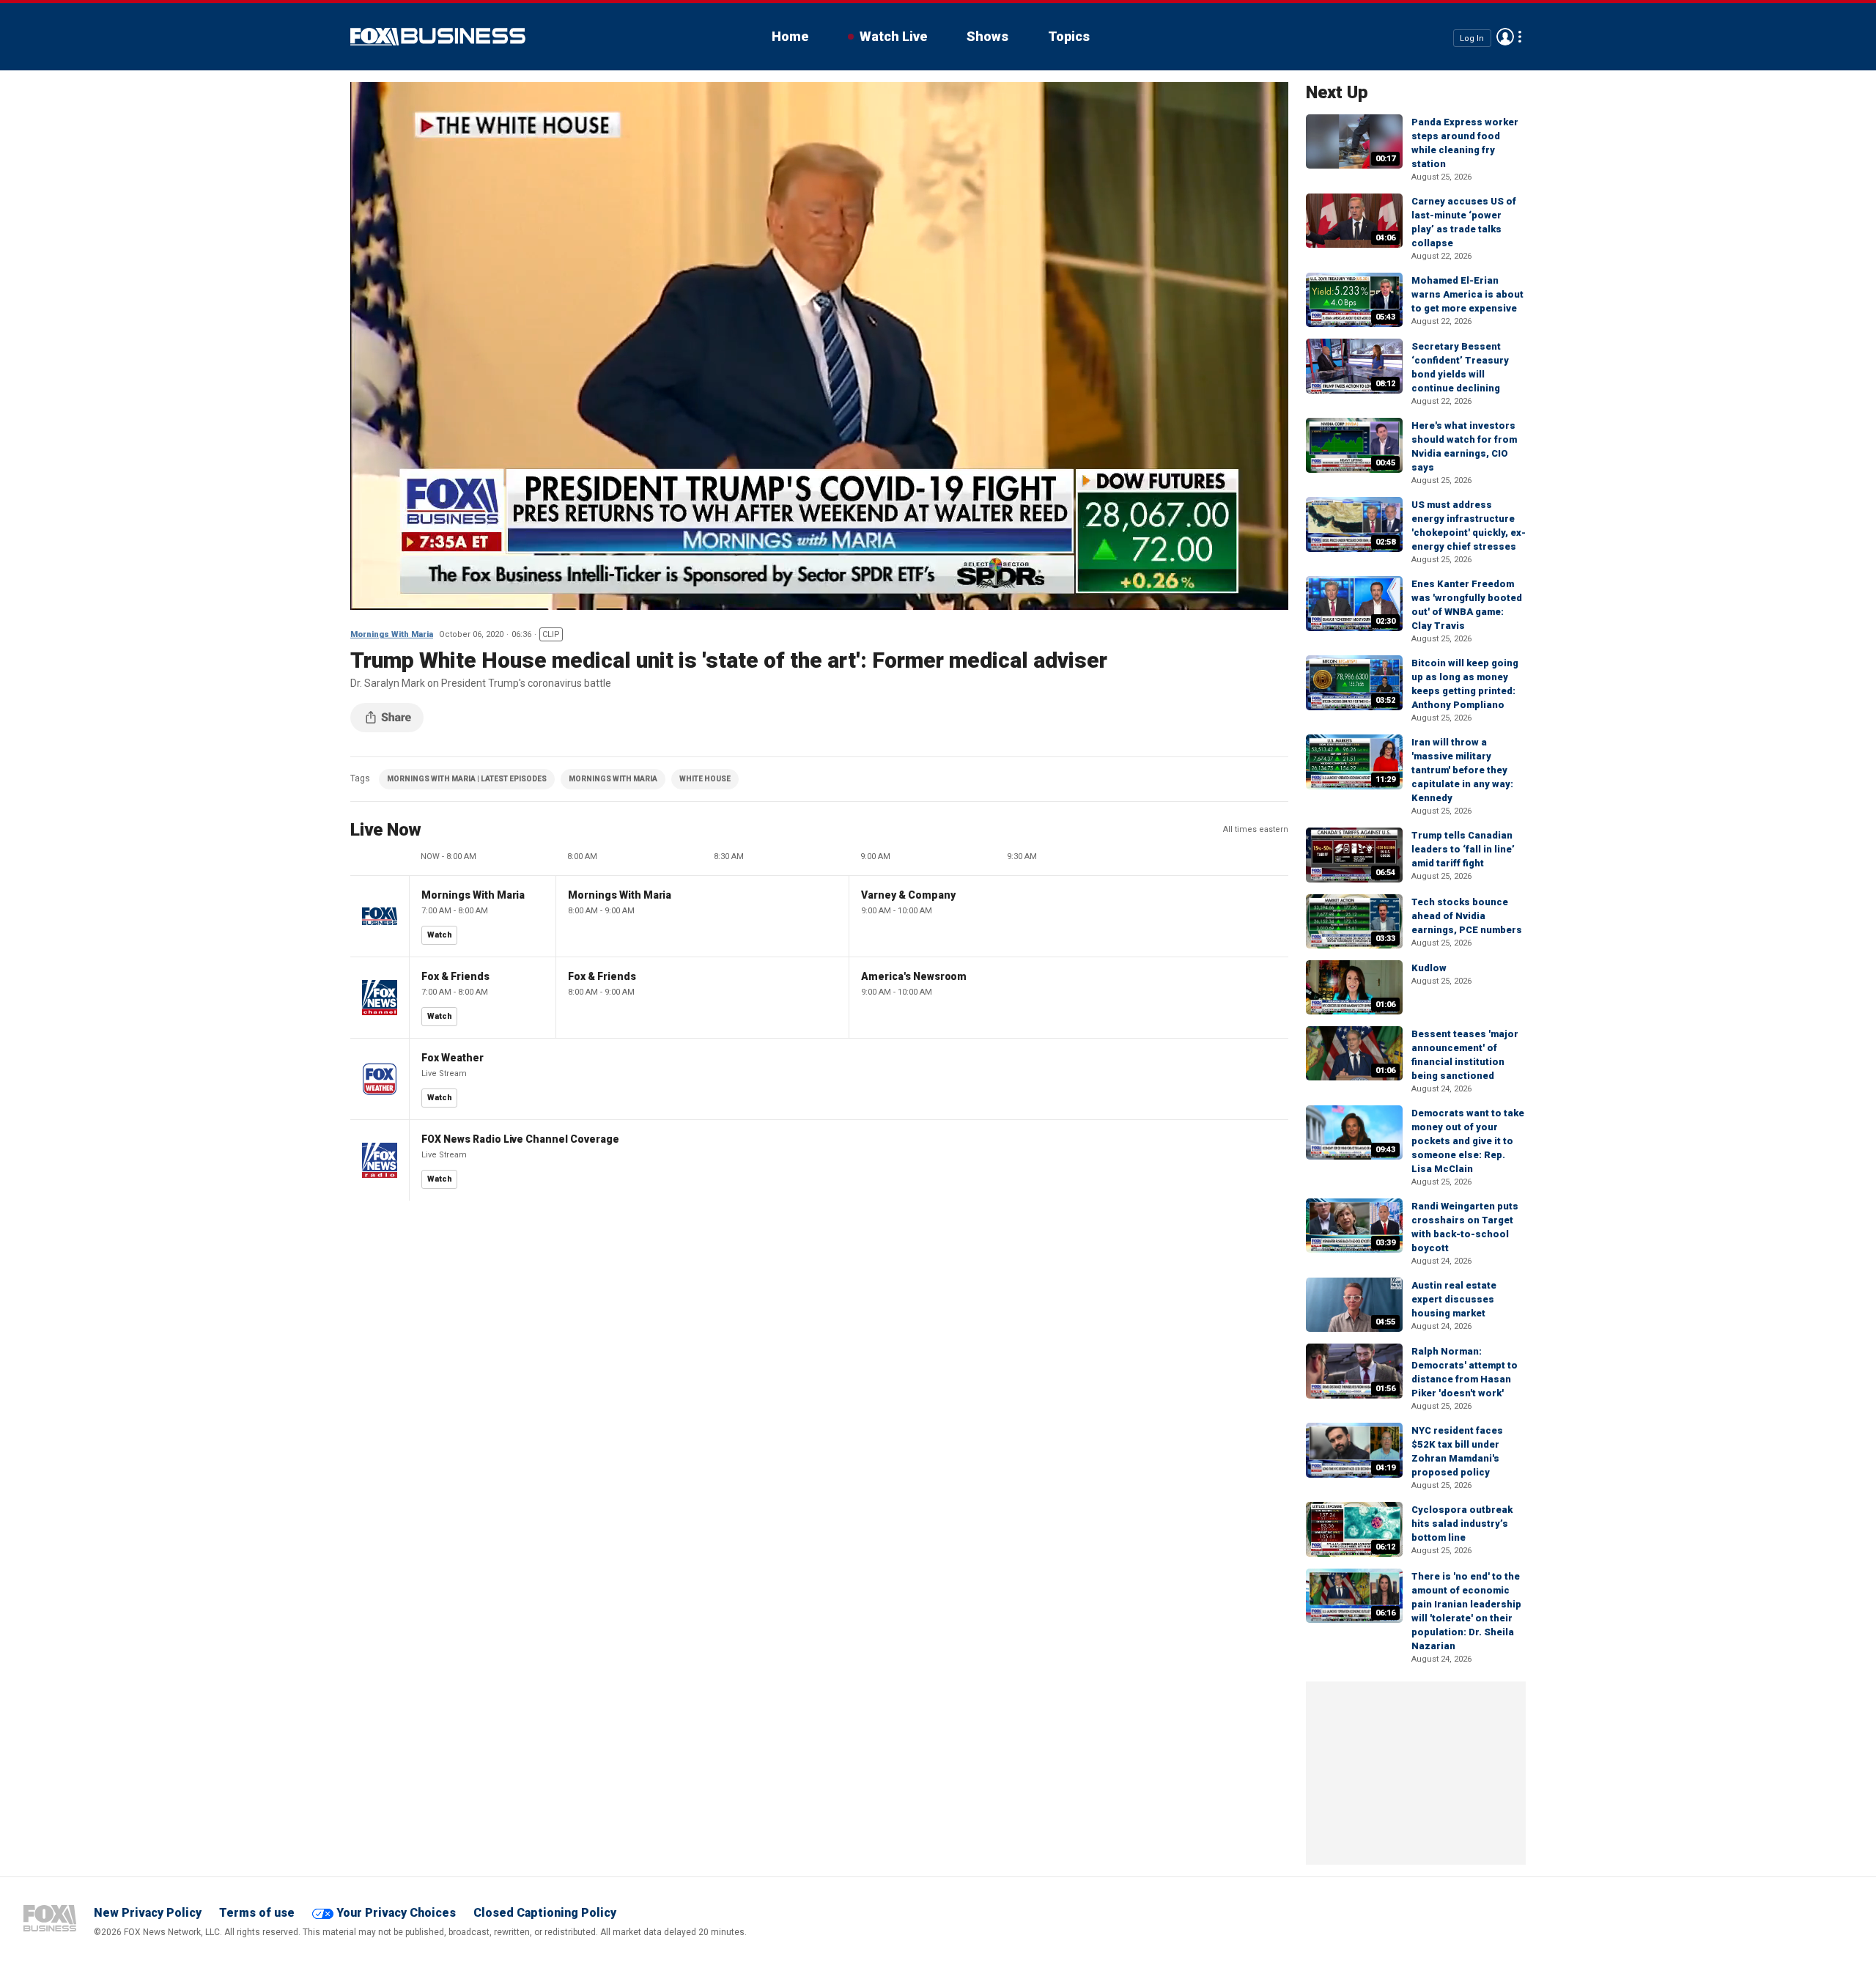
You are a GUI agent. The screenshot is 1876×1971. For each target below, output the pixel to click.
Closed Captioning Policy (545, 1913)
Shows (987, 36)
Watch (440, 935)
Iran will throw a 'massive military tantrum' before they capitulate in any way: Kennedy (1462, 770)
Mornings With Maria (392, 634)
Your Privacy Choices (396, 1913)
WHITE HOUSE (705, 779)
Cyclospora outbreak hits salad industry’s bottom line (1462, 1524)
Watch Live (893, 36)
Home (790, 36)
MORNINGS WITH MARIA (613, 779)
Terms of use (257, 1913)
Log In (1472, 38)
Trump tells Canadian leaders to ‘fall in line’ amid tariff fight (1463, 849)
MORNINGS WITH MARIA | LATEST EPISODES (467, 779)
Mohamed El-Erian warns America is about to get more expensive (1467, 294)
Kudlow (1429, 968)
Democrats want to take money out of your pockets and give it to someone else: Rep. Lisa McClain (1468, 1141)
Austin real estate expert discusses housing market (1454, 1299)
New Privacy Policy (148, 1913)
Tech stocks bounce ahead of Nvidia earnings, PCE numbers (1467, 916)
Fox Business (438, 37)
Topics (1069, 36)
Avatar (1505, 37)
